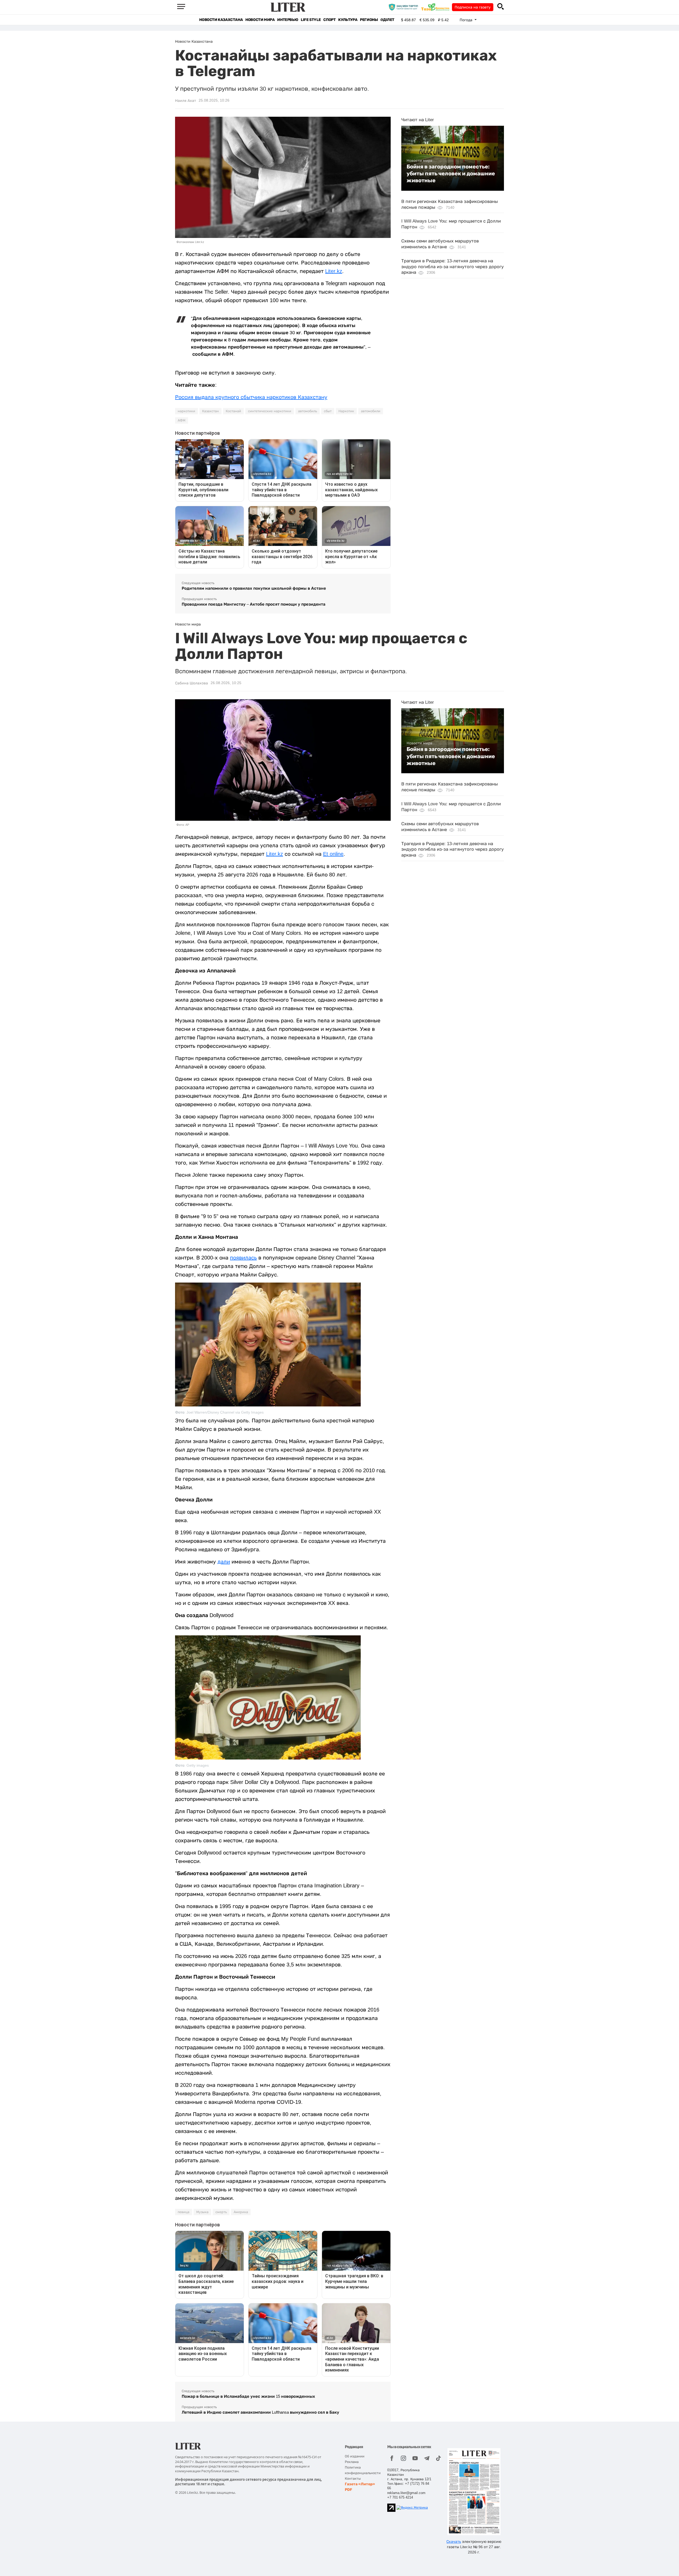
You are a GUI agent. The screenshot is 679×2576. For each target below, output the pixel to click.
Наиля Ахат (186, 101)
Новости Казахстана (221, 20)
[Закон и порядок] (405, 7)
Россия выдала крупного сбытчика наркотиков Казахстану (251, 397)
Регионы (369, 20)
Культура (348, 20)
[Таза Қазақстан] (437, 7)
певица (184, 2212)
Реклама (352, 2462)
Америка (241, 2212)
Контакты (353, 2479)
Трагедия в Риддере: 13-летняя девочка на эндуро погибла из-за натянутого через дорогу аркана (452, 267)
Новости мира (260, 20)
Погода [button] (467, 20)
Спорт (329, 20)
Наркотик (346, 411)
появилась (243, 1258)
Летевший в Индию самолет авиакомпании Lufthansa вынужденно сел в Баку (260, 2412)
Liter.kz (334, 271)
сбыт (328, 411)
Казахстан (210, 411)
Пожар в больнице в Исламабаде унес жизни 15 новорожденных (248, 2396)
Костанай (233, 411)
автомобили (371, 411)
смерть (221, 2212)
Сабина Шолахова (191, 683)
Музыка (202, 2212)
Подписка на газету (473, 7)
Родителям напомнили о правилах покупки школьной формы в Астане (254, 588)
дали (224, 1562)
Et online (333, 854)
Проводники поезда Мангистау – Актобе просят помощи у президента (254, 604)
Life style (311, 20)
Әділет (387, 20)
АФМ (182, 420)
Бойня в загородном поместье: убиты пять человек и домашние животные (451, 174)
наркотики (186, 411)
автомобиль (308, 411)
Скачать (454, 2542)
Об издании (355, 2456)
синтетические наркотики (270, 411)
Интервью (288, 20)
